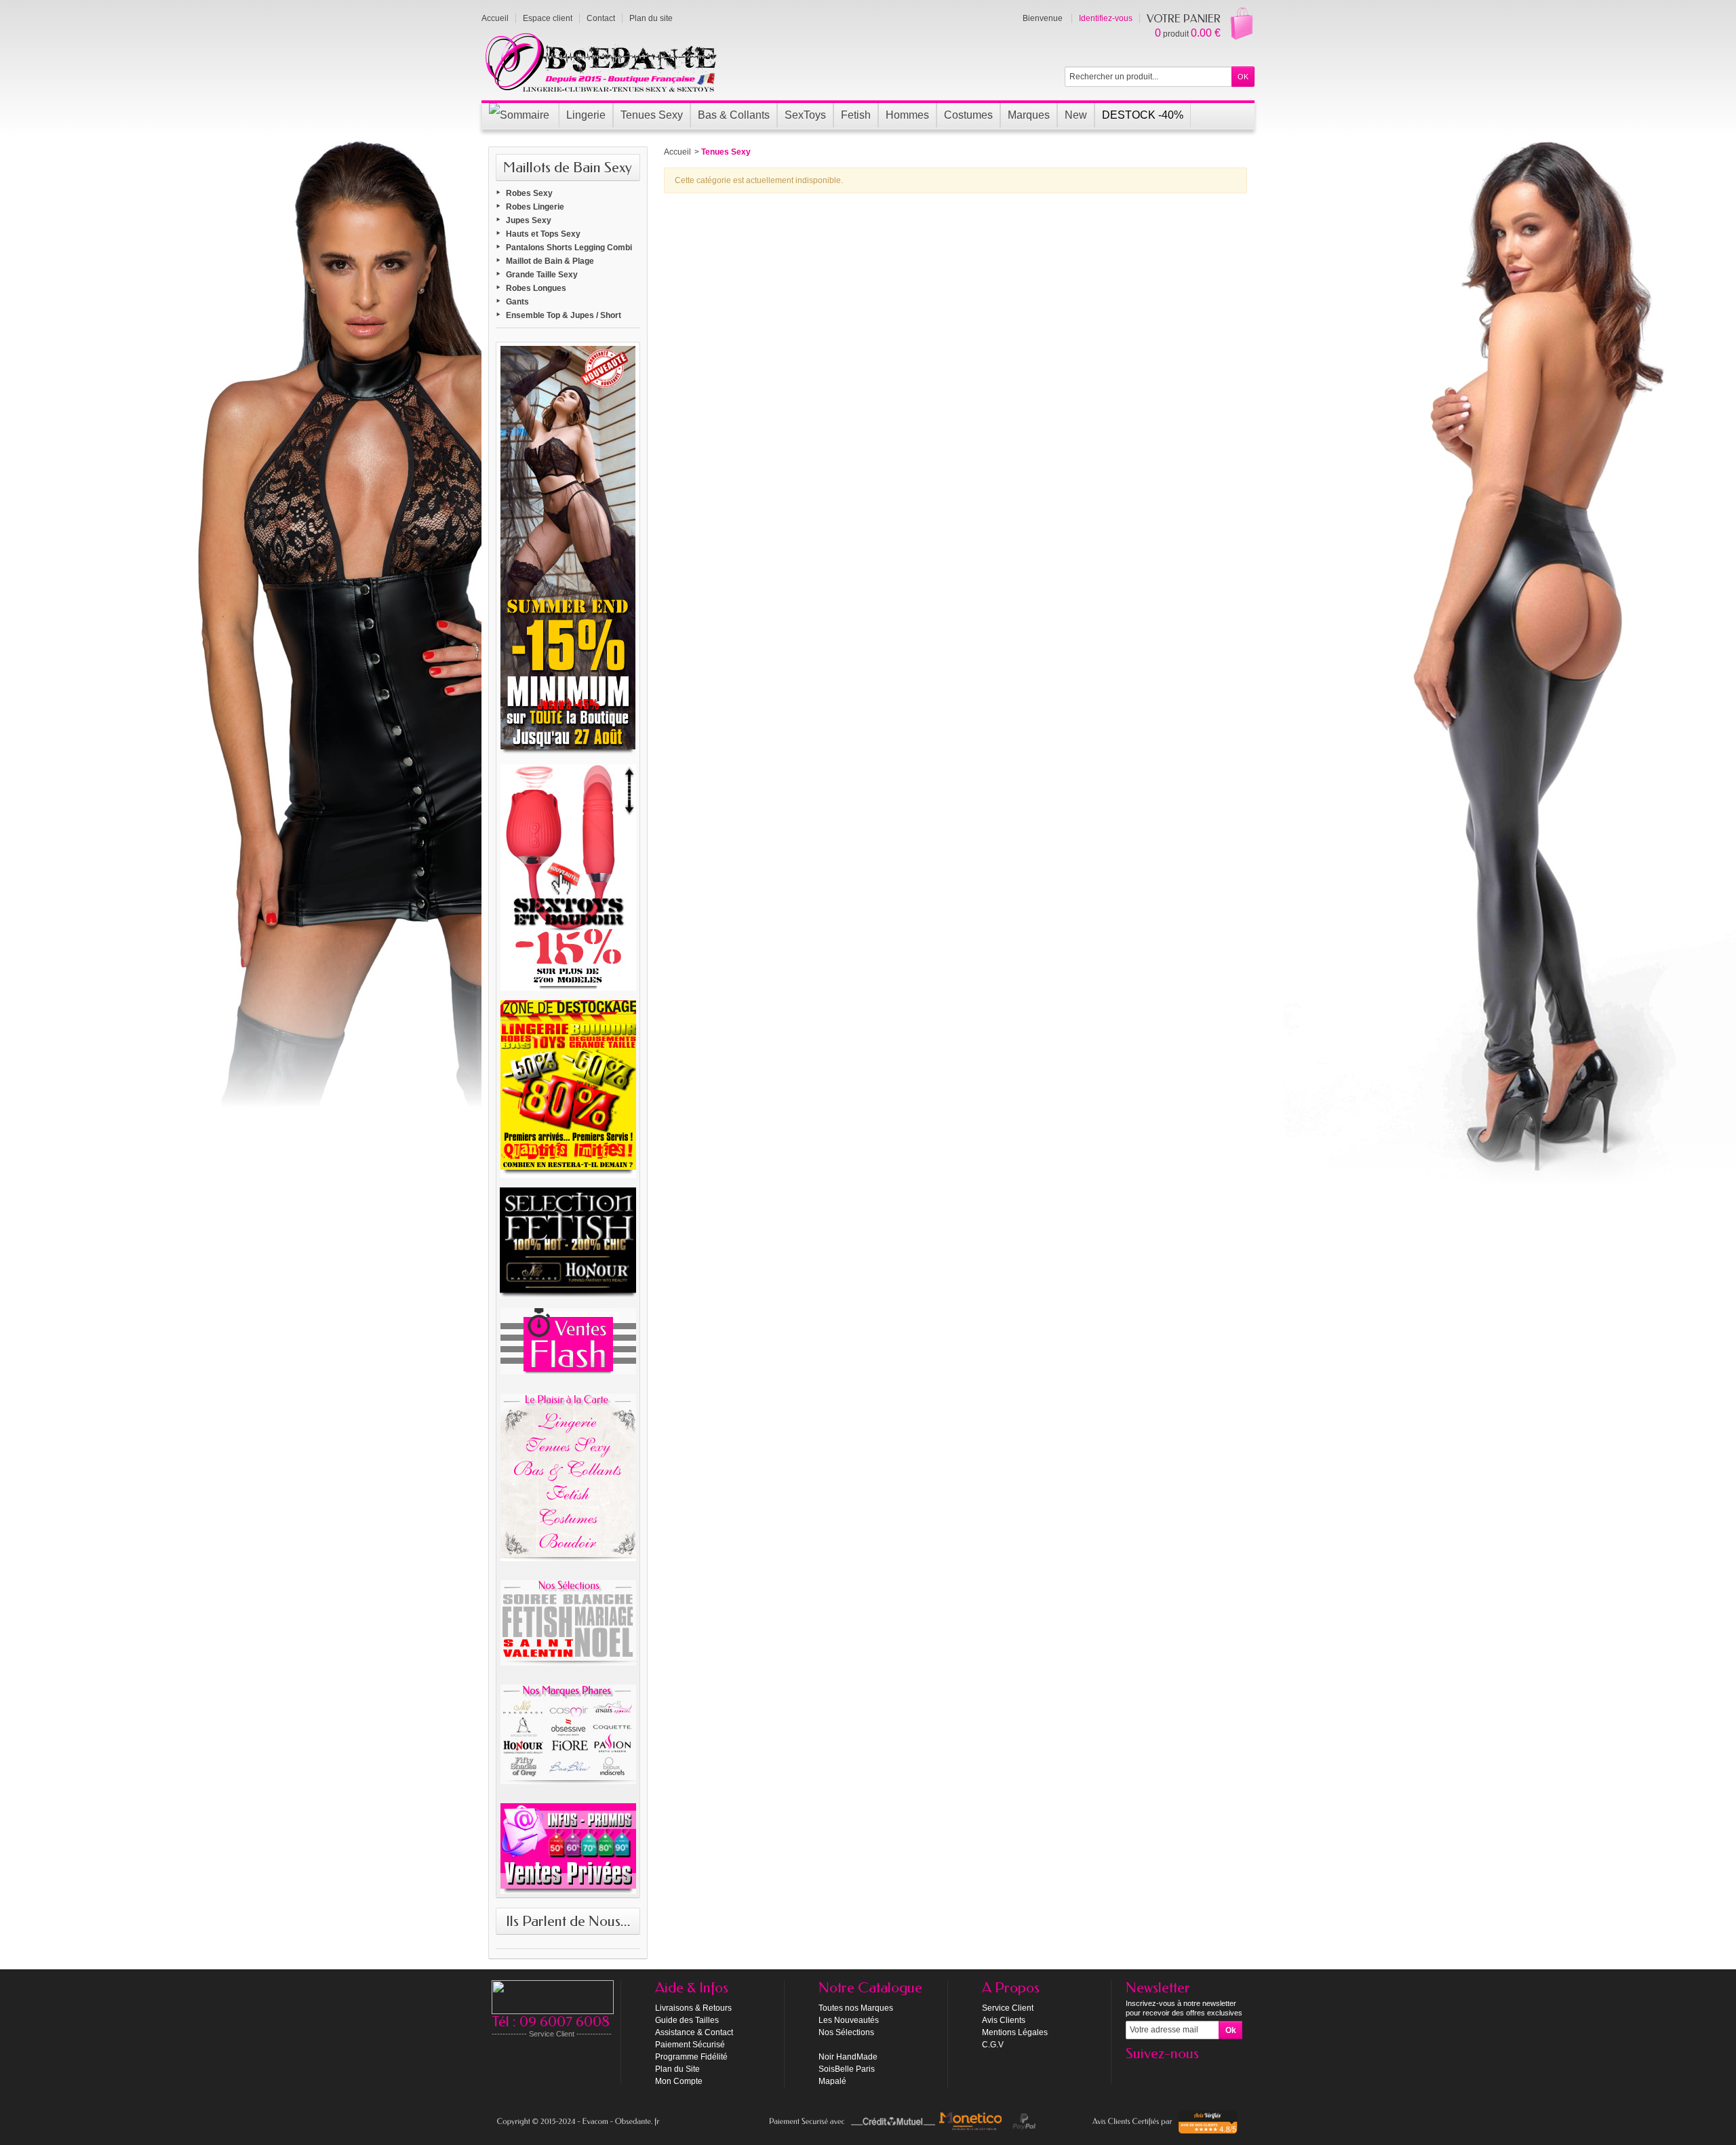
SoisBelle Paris (847, 2069)
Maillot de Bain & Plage (550, 261)
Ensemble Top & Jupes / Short (564, 315)
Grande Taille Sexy (542, 275)
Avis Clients (1004, 2020)
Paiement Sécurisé (690, 2045)
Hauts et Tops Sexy (543, 234)
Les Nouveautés (849, 2020)
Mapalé (832, 2081)
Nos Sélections (846, 2032)
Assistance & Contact (694, 2032)
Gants (517, 302)
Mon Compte (679, 2081)
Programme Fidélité (691, 2057)
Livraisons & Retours (693, 2008)
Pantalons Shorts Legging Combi (569, 248)
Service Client (1008, 2008)
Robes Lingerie (535, 207)
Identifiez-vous (1106, 18)
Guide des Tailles (687, 2020)
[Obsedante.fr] (602, 61)
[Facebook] (1135, 2074)
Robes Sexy (529, 193)
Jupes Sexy (529, 220)
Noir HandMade (848, 2057)
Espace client (548, 18)
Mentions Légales (1015, 2032)
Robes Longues (536, 288)
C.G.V (993, 2045)
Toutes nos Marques (856, 2008)
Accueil (677, 152)
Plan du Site (677, 2069)
